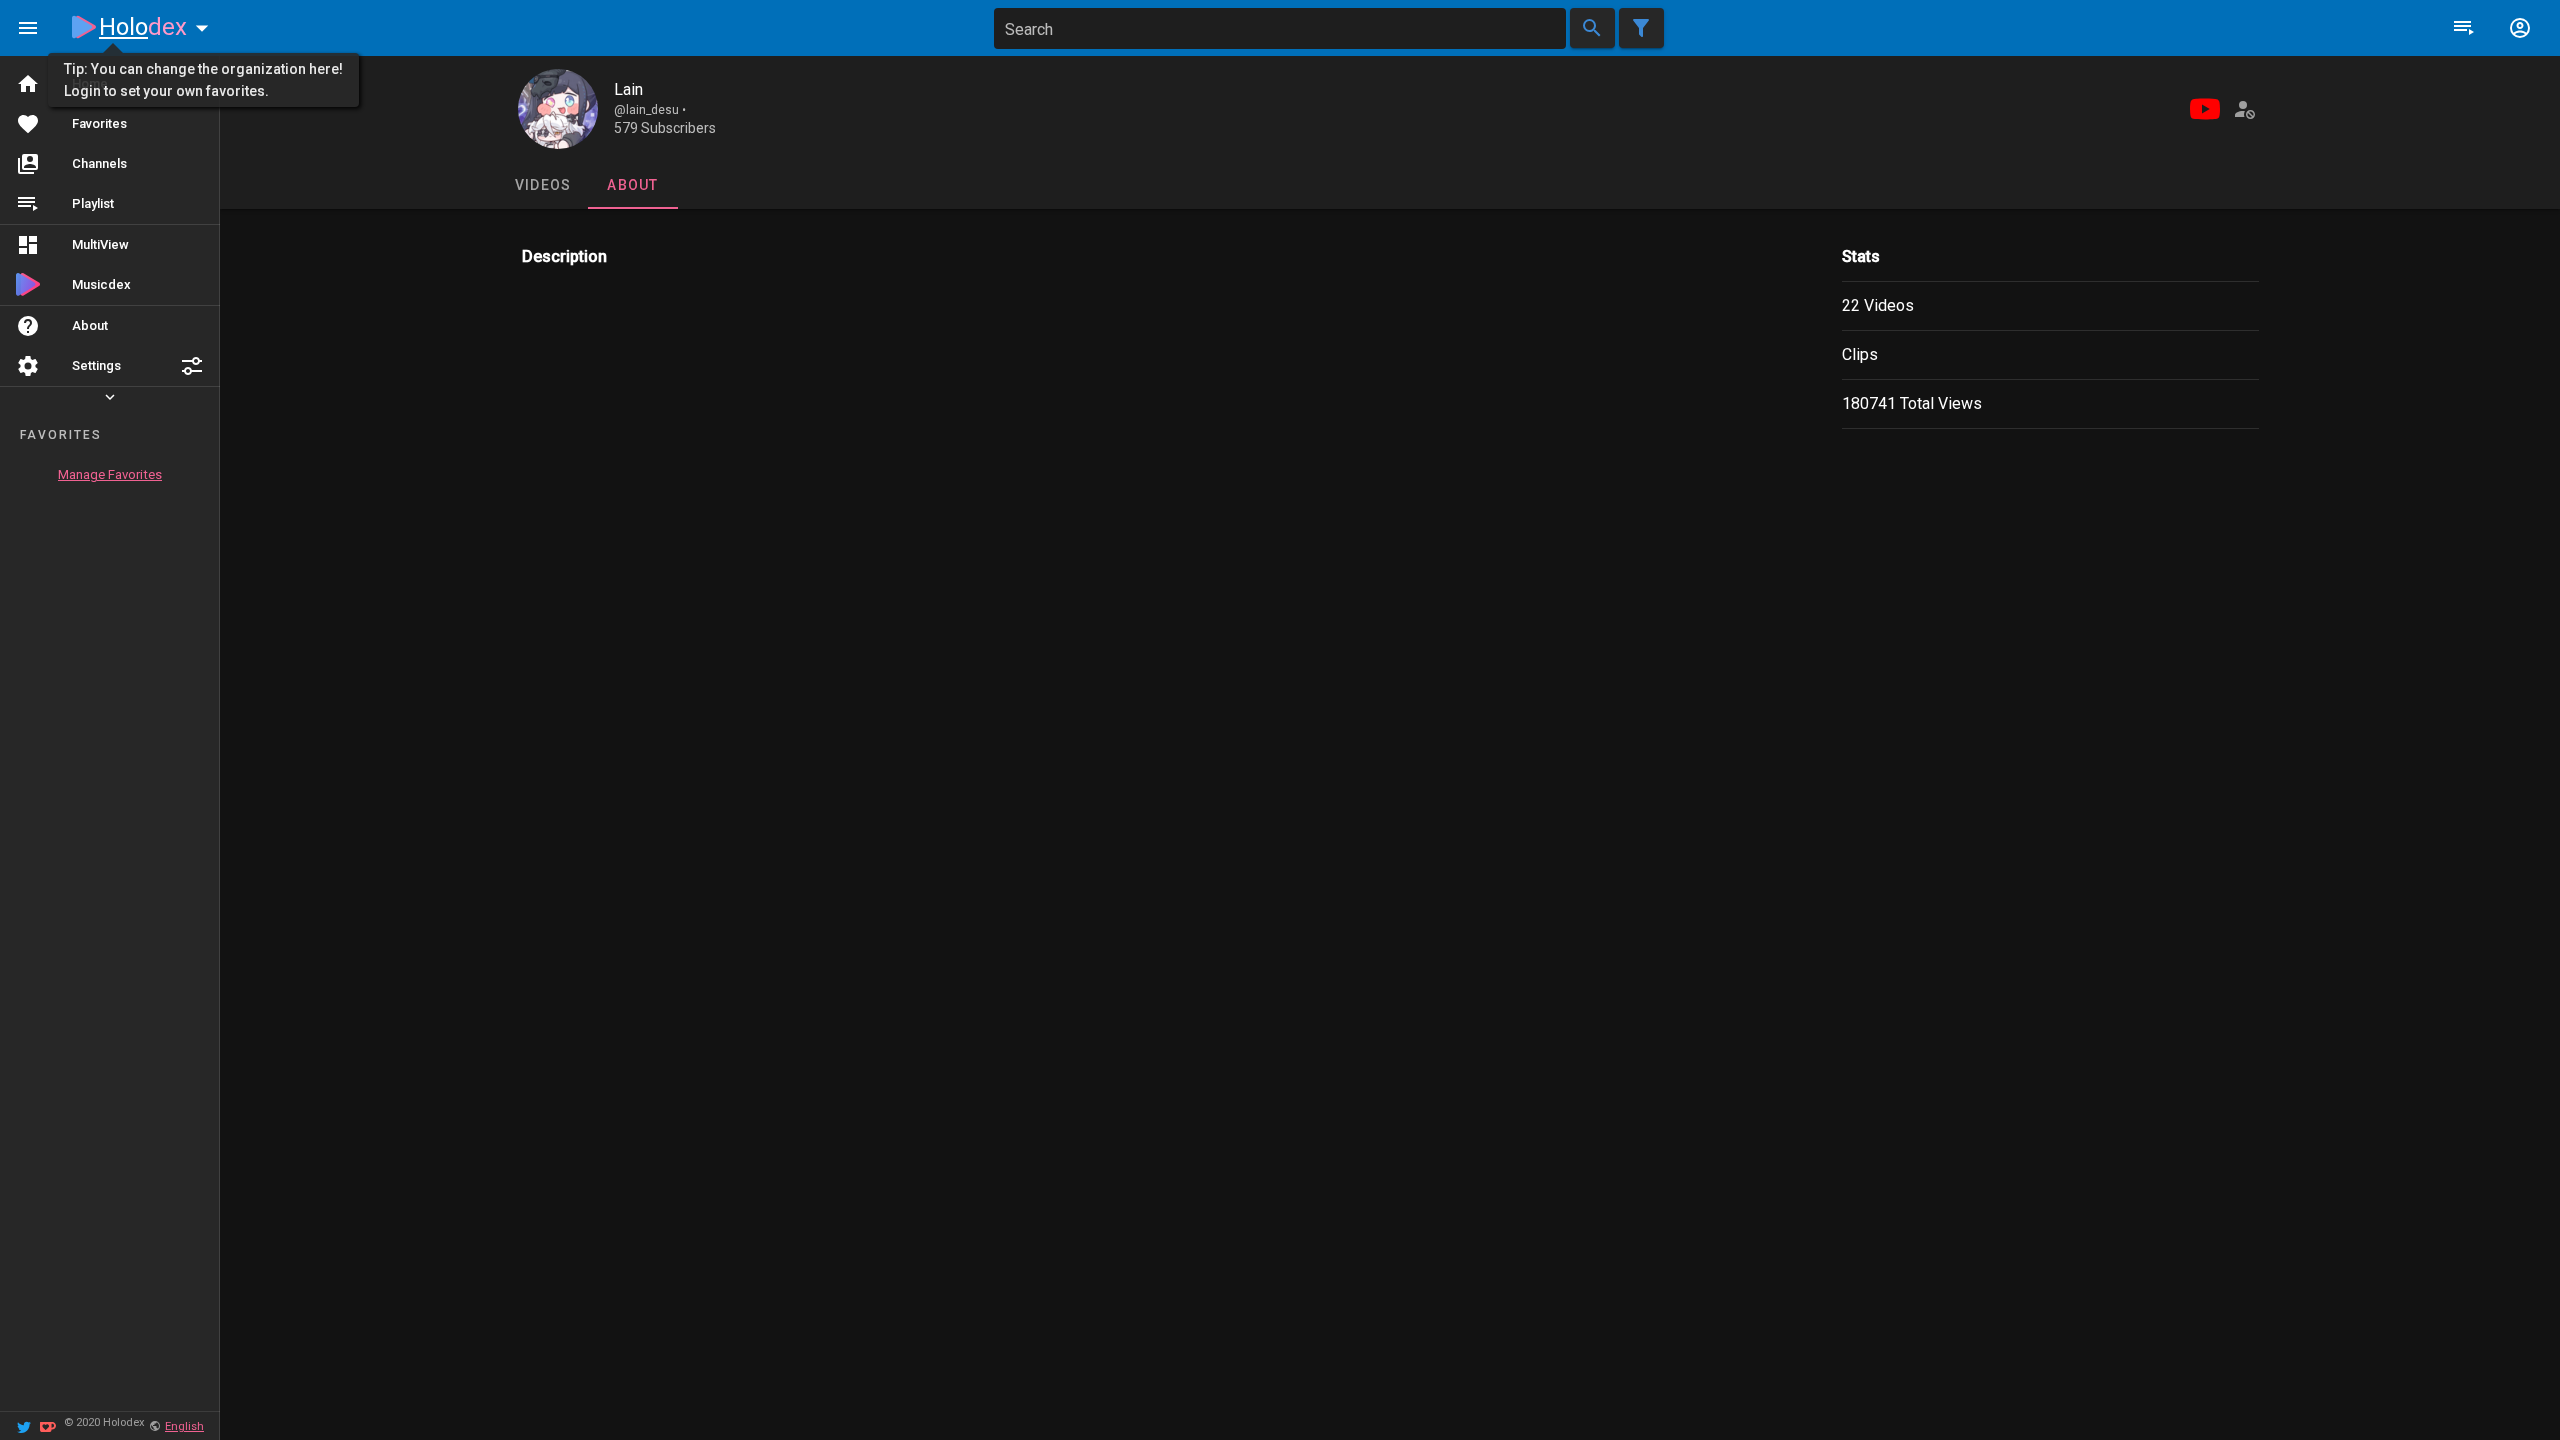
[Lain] (558, 109)
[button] (192, 366)
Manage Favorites (110, 474)
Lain (628, 89)
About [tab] (632, 185)
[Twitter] (24, 1425)
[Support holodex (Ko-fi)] (48, 1425)
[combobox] (1280, 28)
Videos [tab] (542, 185)
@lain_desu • (650, 110)
